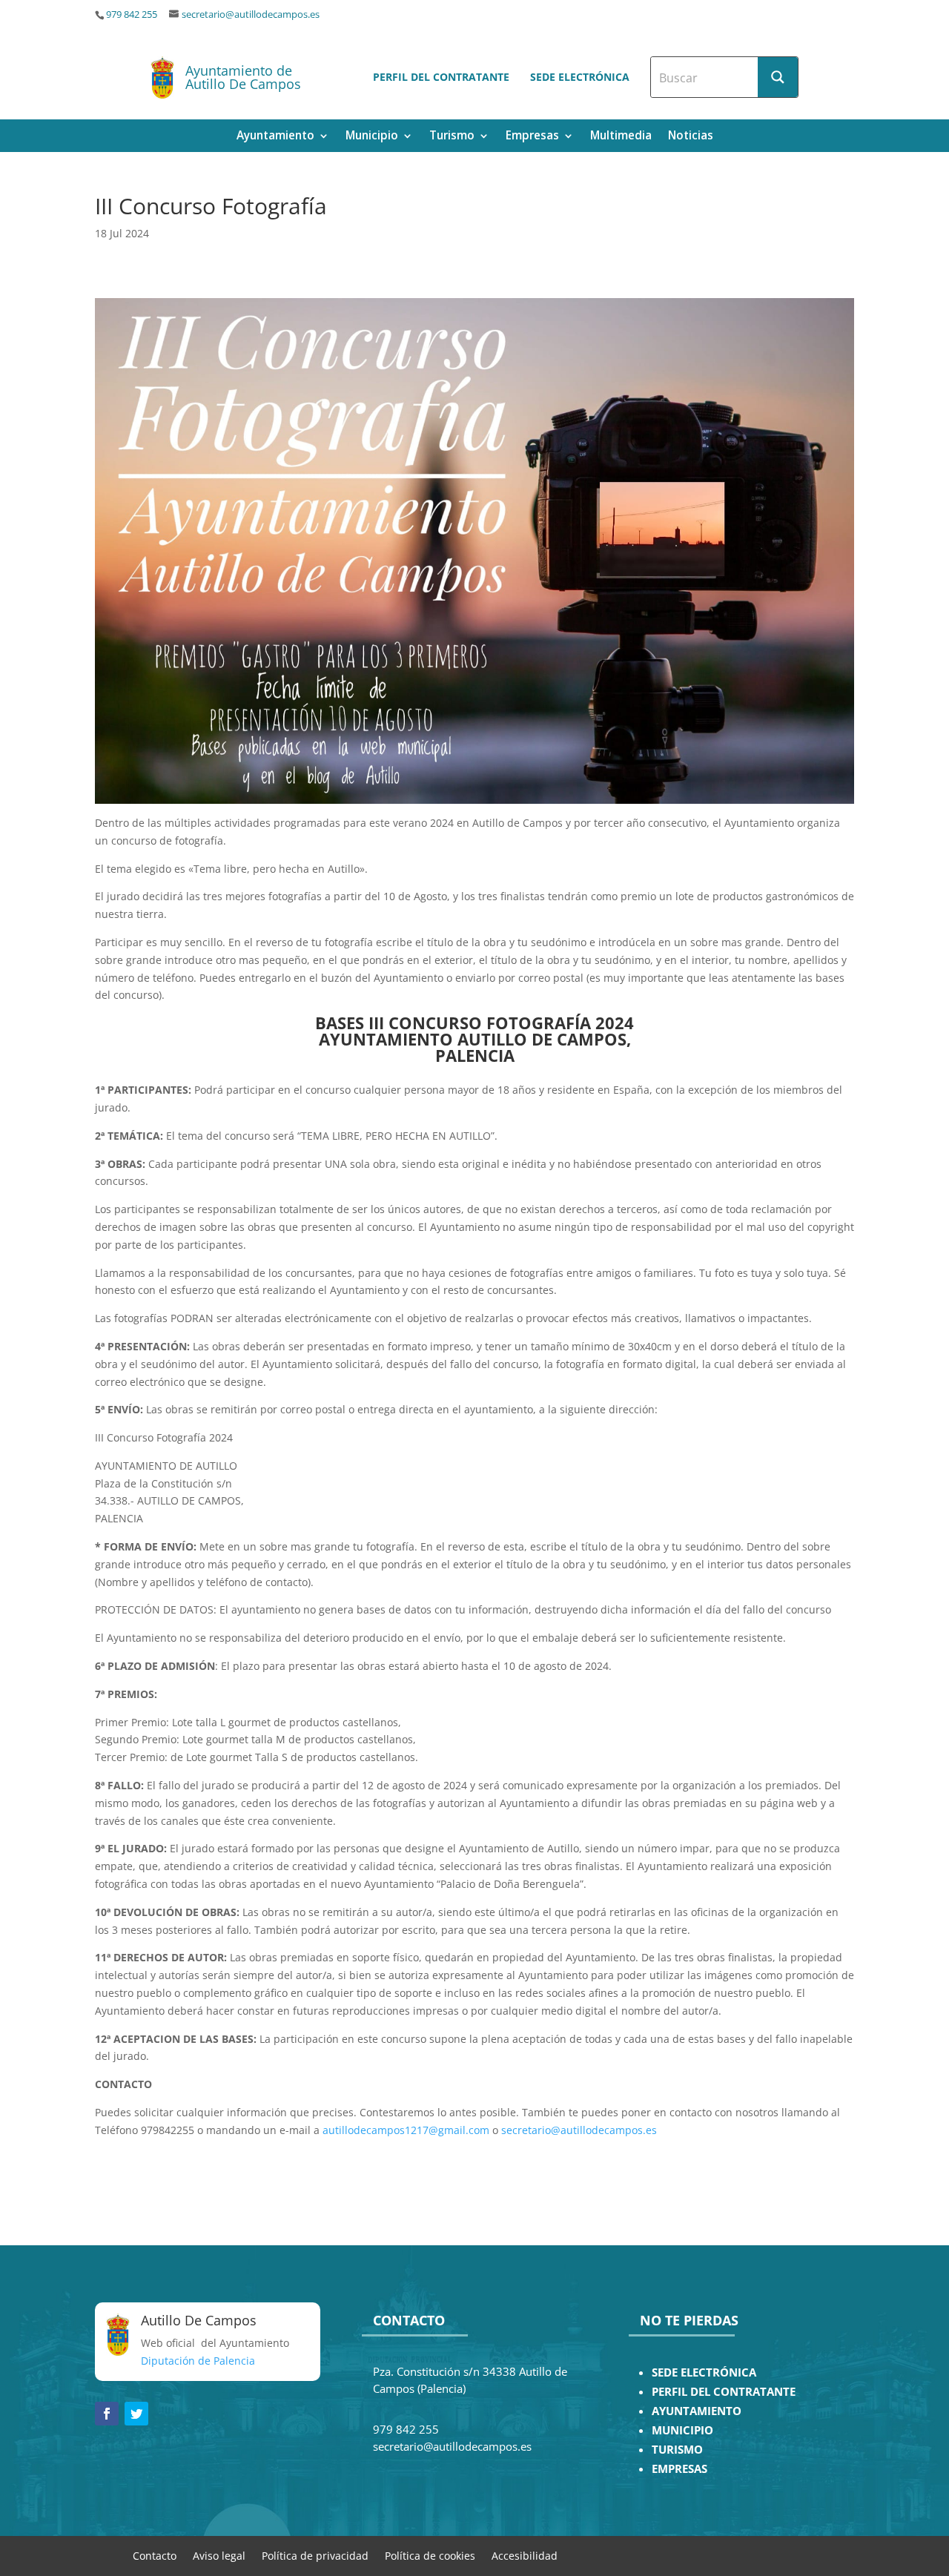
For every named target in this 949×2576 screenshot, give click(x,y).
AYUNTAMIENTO (697, 2411)
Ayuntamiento (275, 137)
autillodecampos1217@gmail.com (406, 2130)
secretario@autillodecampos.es (251, 14)
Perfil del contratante (441, 77)
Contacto (155, 2555)
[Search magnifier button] (778, 77)
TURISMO (677, 2450)
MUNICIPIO (682, 2430)
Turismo (452, 137)
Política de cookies (430, 2555)
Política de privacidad (315, 2555)
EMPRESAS (679, 2469)
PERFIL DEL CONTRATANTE (724, 2392)
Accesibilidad (525, 2555)
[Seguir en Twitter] (136, 2414)
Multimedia (621, 137)
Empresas (532, 137)
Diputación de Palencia (198, 2361)
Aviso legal (219, 2555)
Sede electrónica (580, 77)
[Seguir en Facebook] (107, 2414)
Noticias (691, 137)
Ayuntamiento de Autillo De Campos (243, 77)
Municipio (372, 137)
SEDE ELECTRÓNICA (704, 2372)
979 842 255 (132, 14)
